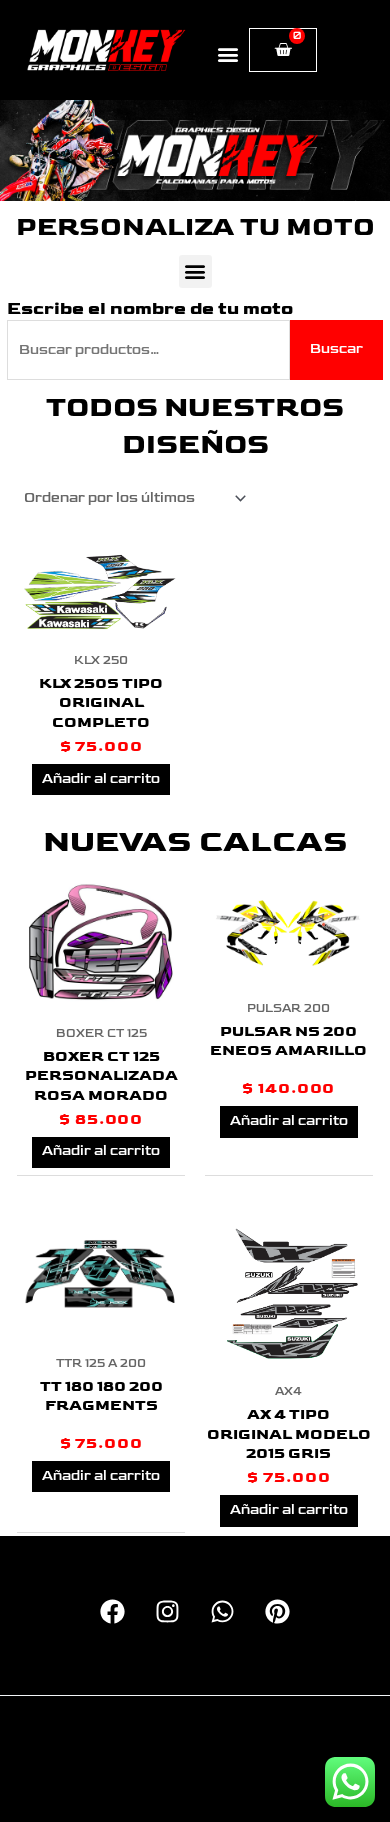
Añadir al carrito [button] (101, 779)
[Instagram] (167, 1611)
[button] (228, 53)
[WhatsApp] (222, 1611)
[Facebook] (112, 1611)
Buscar (336, 349)
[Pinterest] (277, 1611)
